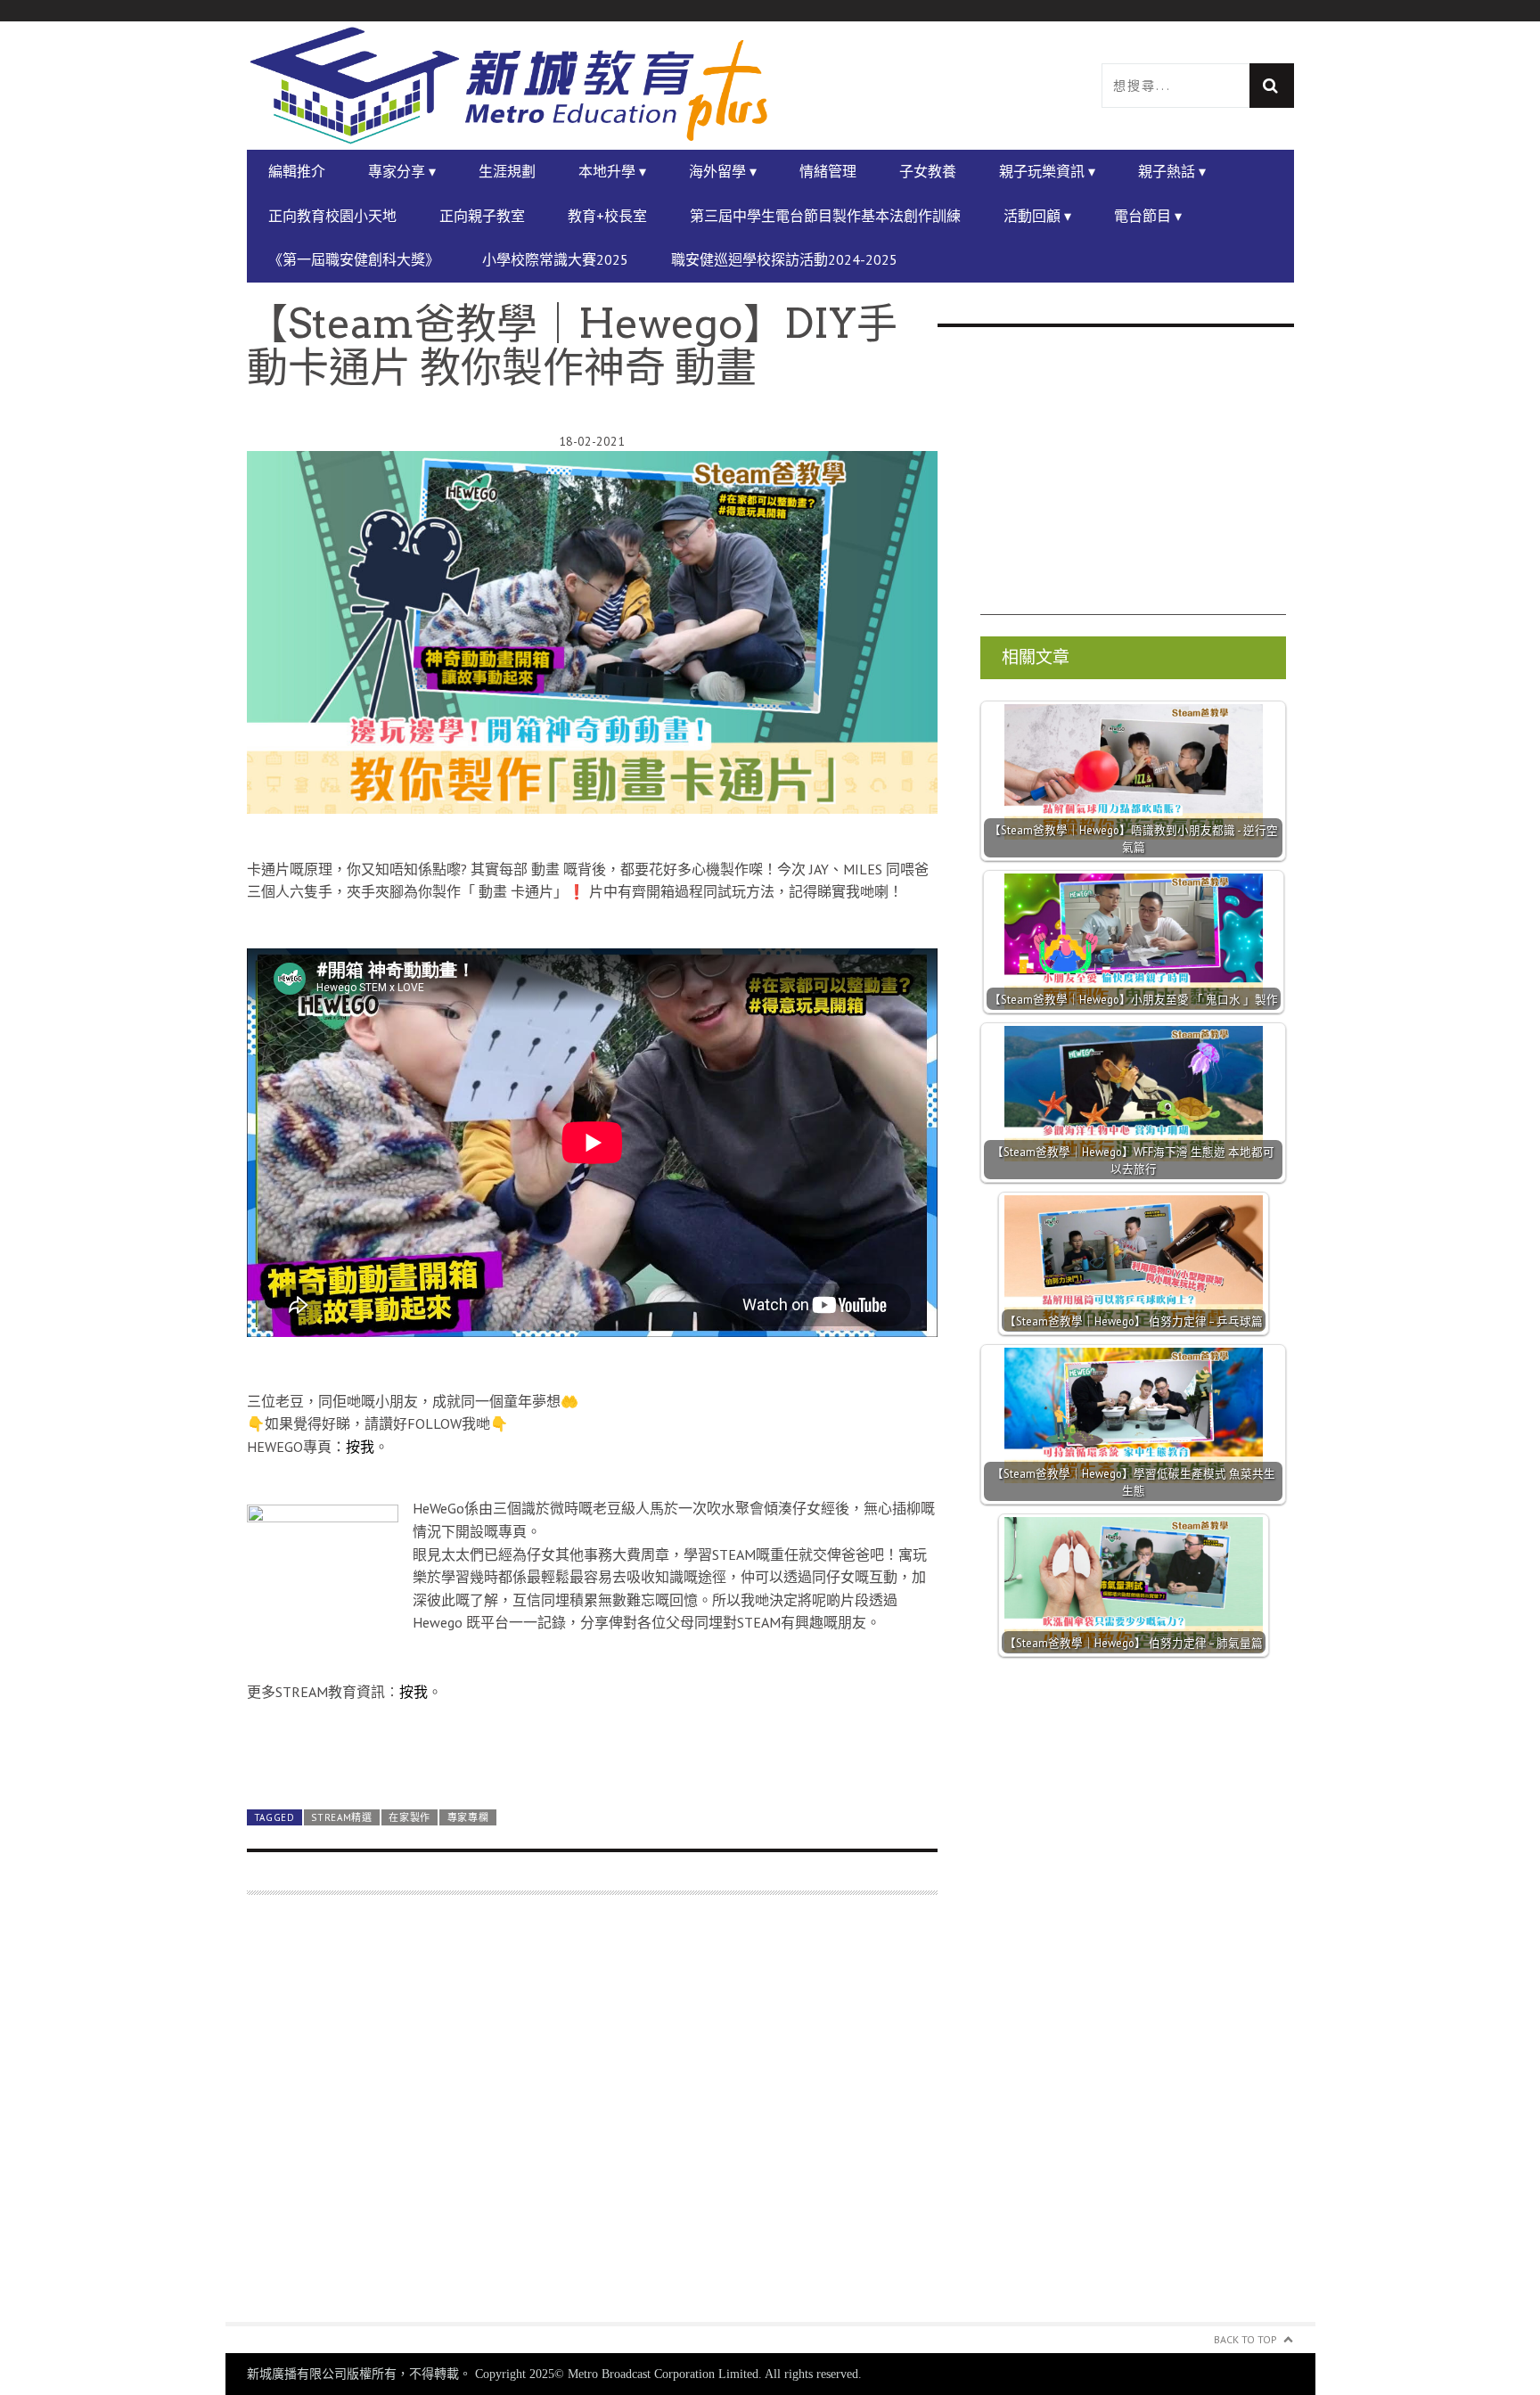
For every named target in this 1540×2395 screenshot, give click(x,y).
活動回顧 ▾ (1037, 216)
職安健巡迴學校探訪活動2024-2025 (784, 259)
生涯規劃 (507, 171)
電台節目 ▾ (1148, 216)
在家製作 (410, 1817)
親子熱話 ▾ (1172, 171)
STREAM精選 (342, 1817)
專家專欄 (468, 1817)
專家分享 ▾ (402, 171)
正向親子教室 (482, 216)
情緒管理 (828, 171)
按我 (360, 1447)
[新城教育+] (509, 86)
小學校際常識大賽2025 (555, 259)
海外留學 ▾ (723, 171)
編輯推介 (297, 171)
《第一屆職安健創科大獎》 (354, 259)
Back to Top (1245, 2339)
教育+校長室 (607, 216)
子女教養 (928, 171)
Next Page (592, 1754)
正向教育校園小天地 (332, 216)
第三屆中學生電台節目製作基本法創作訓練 (825, 216)
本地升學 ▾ (612, 171)
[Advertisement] (592, 2119)
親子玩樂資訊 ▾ (1047, 171)
